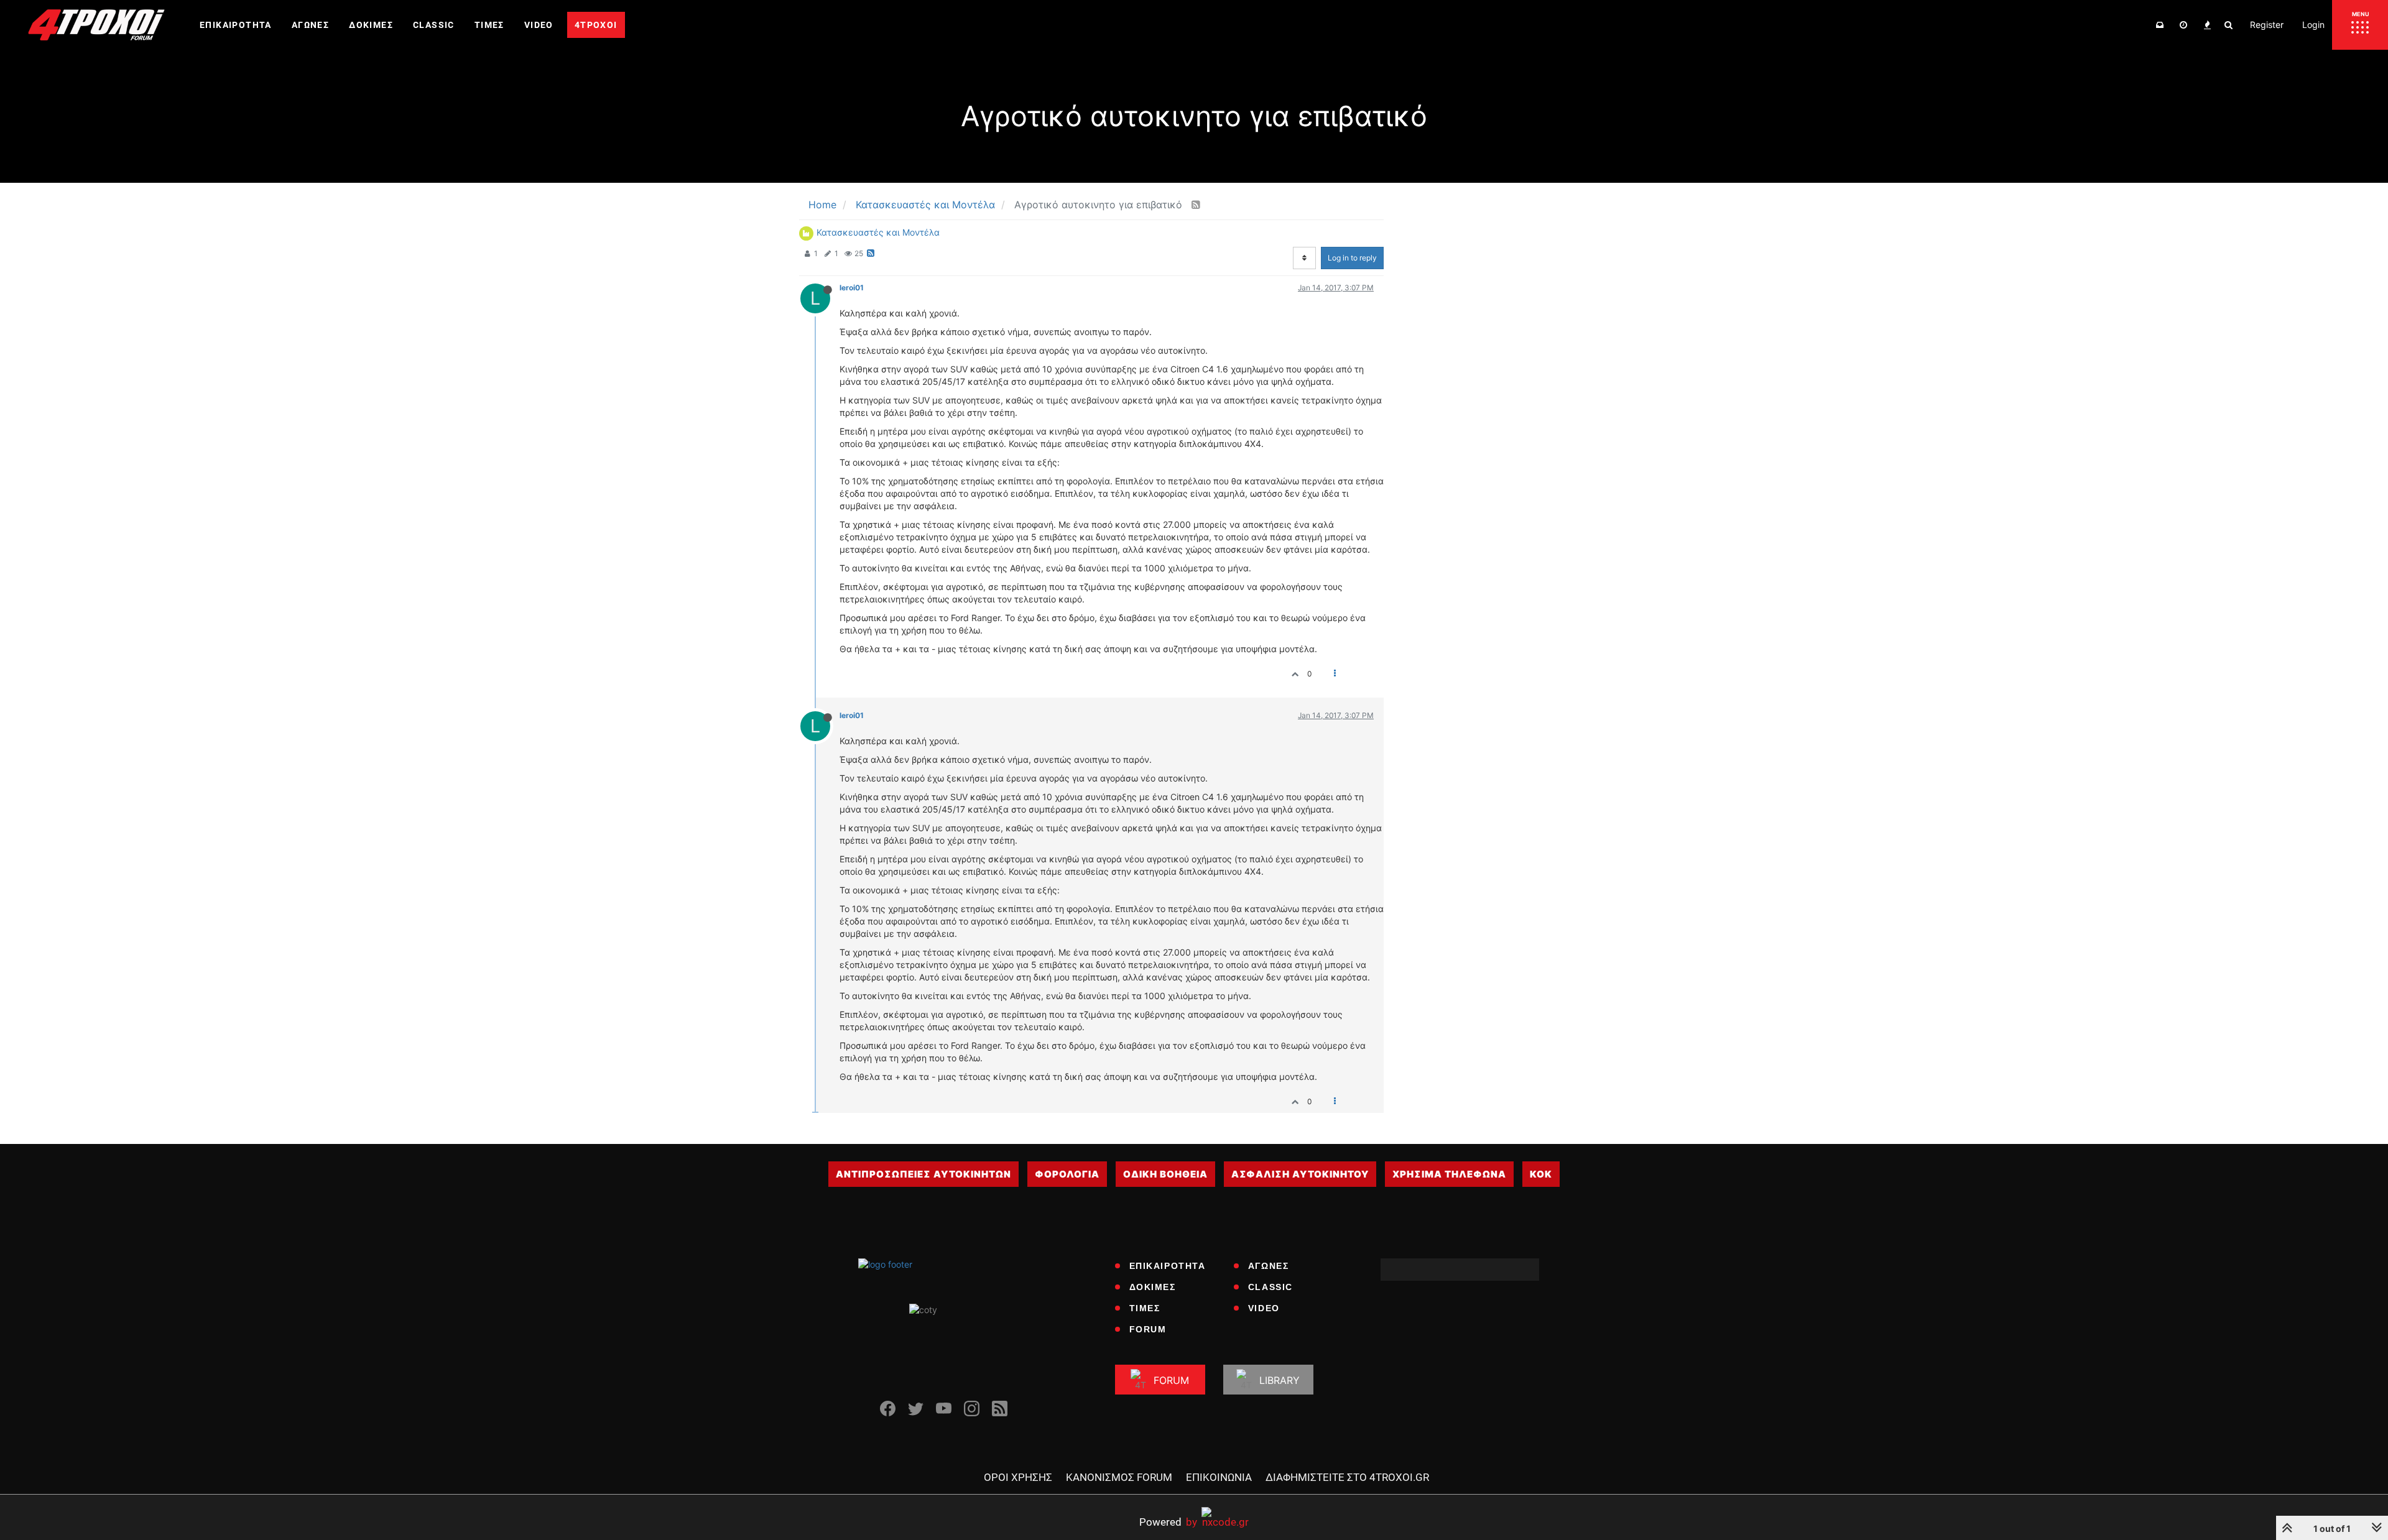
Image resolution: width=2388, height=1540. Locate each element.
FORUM (1148, 1329)
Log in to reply (1352, 258)
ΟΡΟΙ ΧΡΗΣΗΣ (1018, 1477)
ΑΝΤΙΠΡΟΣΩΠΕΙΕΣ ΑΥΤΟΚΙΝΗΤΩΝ (923, 1174)
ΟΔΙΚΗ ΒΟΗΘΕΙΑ (1165, 1174)
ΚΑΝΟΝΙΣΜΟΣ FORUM (1119, 1477)
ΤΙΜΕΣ (1145, 1308)
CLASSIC (1270, 1287)
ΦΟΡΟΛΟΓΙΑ (1067, 1174)
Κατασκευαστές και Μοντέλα (878, 232)
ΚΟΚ (1541, 1174)
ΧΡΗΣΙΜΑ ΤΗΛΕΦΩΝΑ (1449, 1174)
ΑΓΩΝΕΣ (1269, 1266)
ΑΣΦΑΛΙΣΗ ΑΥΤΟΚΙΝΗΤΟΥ (1300, 1174)
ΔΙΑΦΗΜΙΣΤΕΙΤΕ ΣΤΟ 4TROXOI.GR (1347, 1477)
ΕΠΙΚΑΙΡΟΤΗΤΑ (1168, 1266)
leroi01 (852, 288)
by (1168, 1522)
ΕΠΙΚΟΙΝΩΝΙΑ (1219, 1477)
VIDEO (1264, 1308)
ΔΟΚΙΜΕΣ (1153, 1287)
